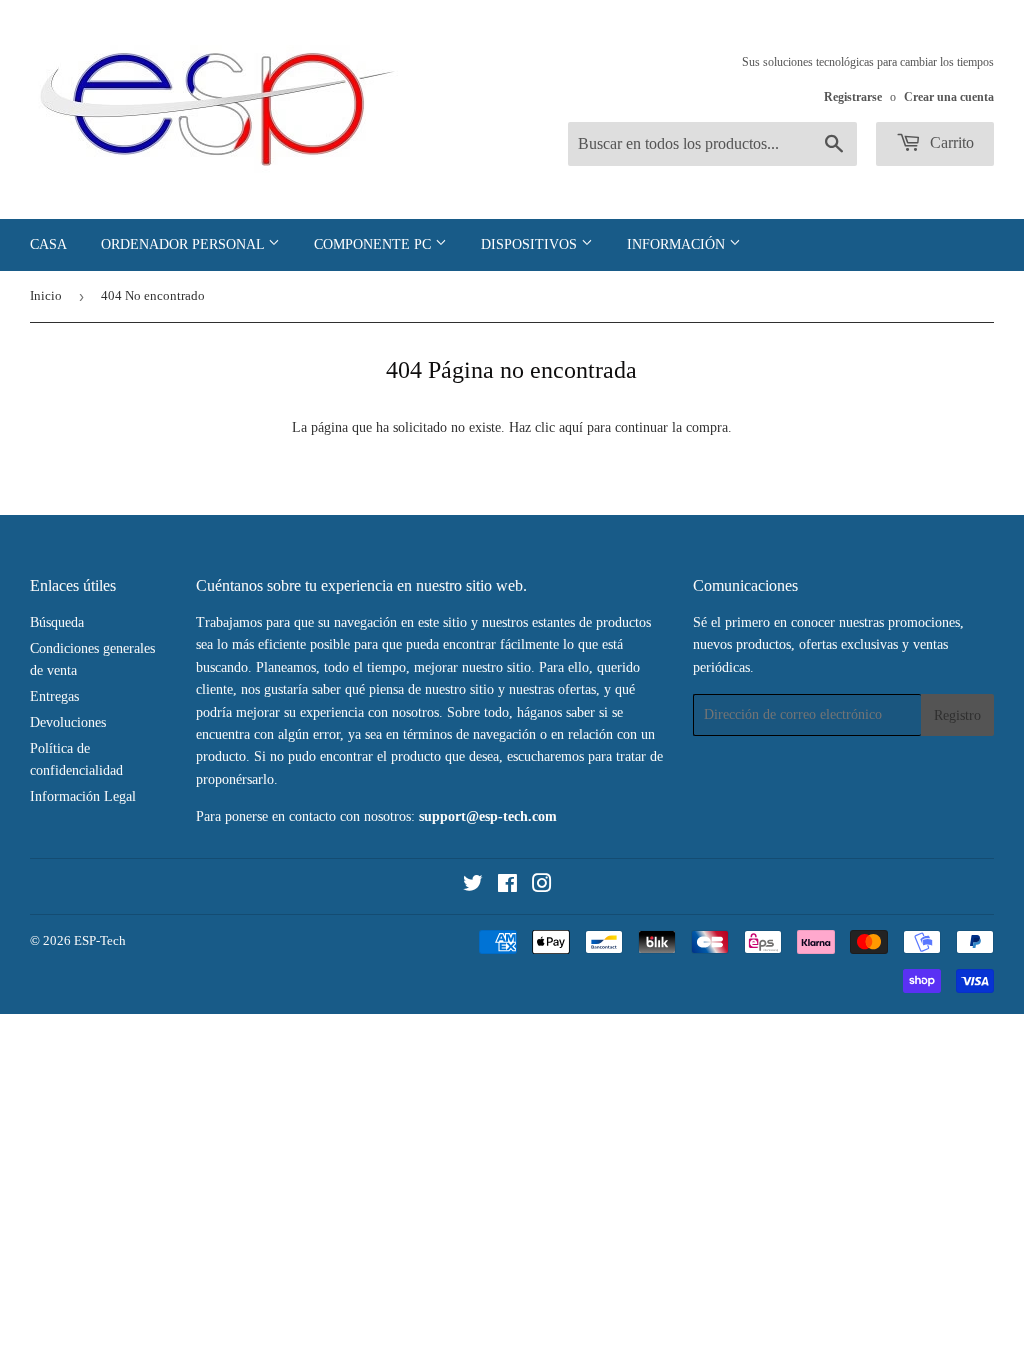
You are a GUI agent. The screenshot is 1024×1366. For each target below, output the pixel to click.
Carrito (950, 142)
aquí (571, 427)
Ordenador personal (184, 244)
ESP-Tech (100, 940)
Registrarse (853, 97)
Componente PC (374, 244)
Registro (957, 715)
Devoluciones (68, 722)
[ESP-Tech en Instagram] (542, 886)
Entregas (54, 696)
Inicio (46, 295)
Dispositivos (531, 244)
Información (678, 244)
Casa (48, 244)
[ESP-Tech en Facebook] (507, 886)
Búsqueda (57, 622)
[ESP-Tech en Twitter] (473, 886)
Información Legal (83, 796)
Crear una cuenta (949, 97)
